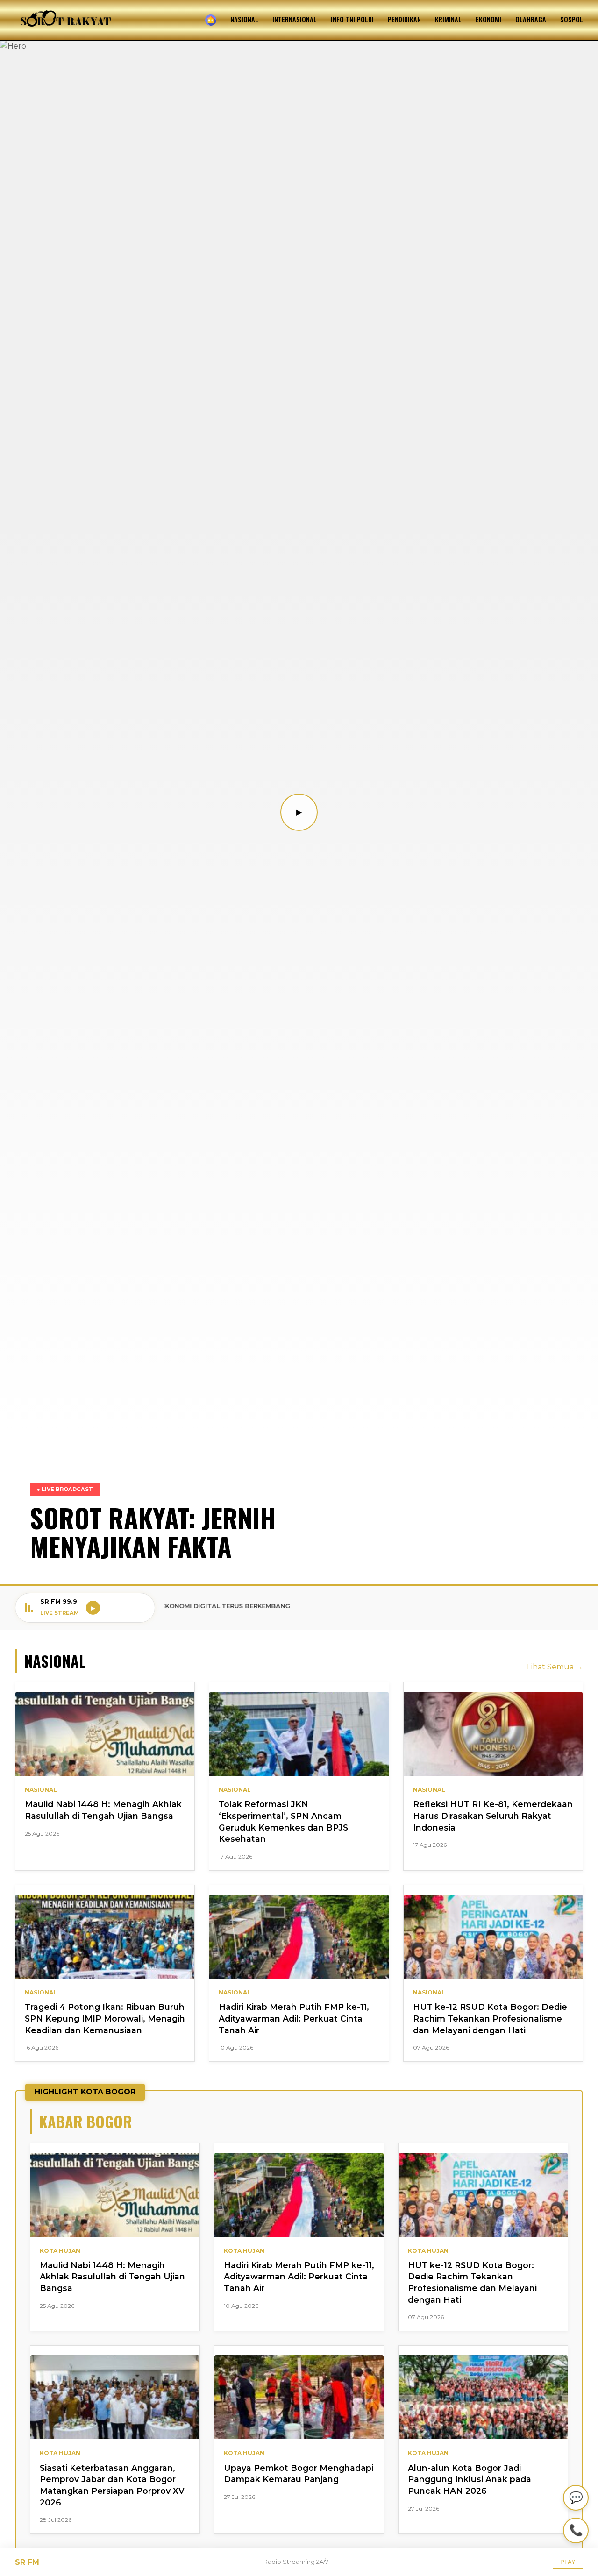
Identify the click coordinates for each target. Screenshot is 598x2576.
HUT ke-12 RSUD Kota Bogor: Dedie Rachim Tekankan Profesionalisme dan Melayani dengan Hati (490, 2018)
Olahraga (531, 19)
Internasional (295, 19)
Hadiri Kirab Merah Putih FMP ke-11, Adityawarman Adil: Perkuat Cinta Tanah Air (294, 2018)
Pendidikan (404, 19)
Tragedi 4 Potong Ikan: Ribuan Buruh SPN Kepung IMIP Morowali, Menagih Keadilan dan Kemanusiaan (105, 2018)
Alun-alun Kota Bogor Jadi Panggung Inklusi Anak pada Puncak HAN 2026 (470, 2479)
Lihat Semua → (555, 1667)
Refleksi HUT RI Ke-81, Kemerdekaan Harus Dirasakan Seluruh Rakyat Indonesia (493, 1816)
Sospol (572, 19)
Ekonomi (488, 19)
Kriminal (448, 19)
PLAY (568, 2562)
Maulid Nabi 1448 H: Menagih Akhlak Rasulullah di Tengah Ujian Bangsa (112, 2277)
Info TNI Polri (352, 19)
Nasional (244, 19)
